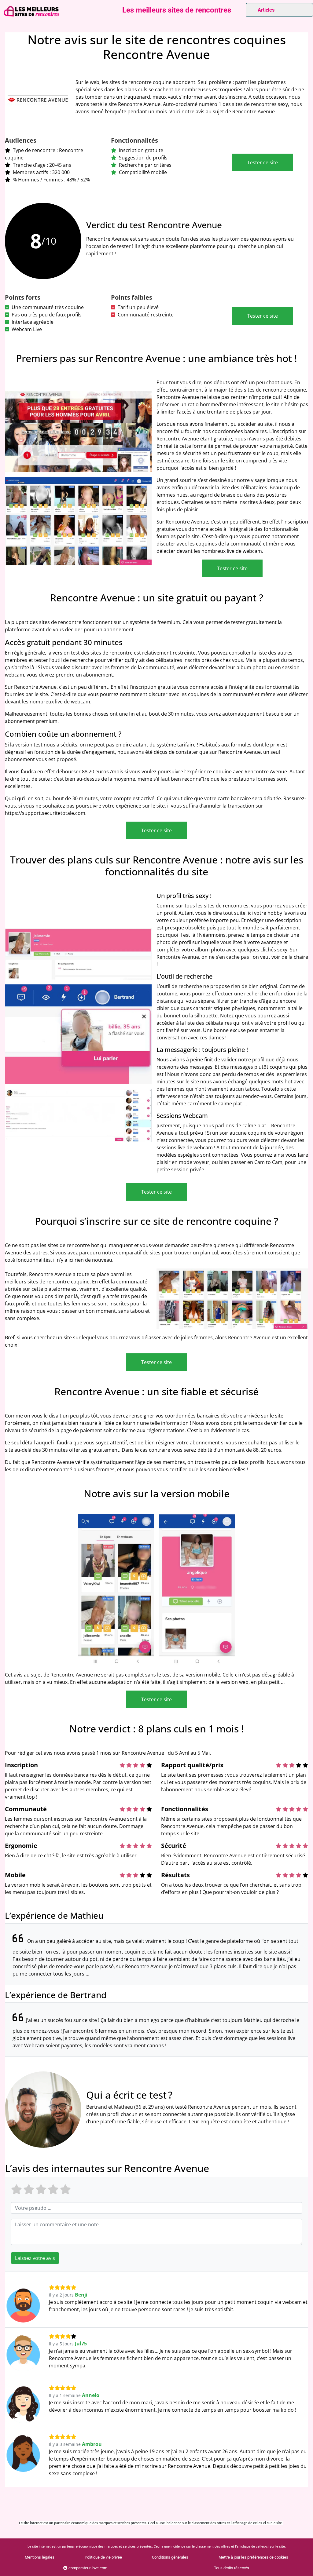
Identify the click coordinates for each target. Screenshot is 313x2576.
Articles (266, 10)
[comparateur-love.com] (31, 11)
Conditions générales (170, 2557)
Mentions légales (40, 2557)
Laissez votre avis (35, 2258)
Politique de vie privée (103, 2557)
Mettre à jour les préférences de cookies (253, 2557)
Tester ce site (263, 162)
